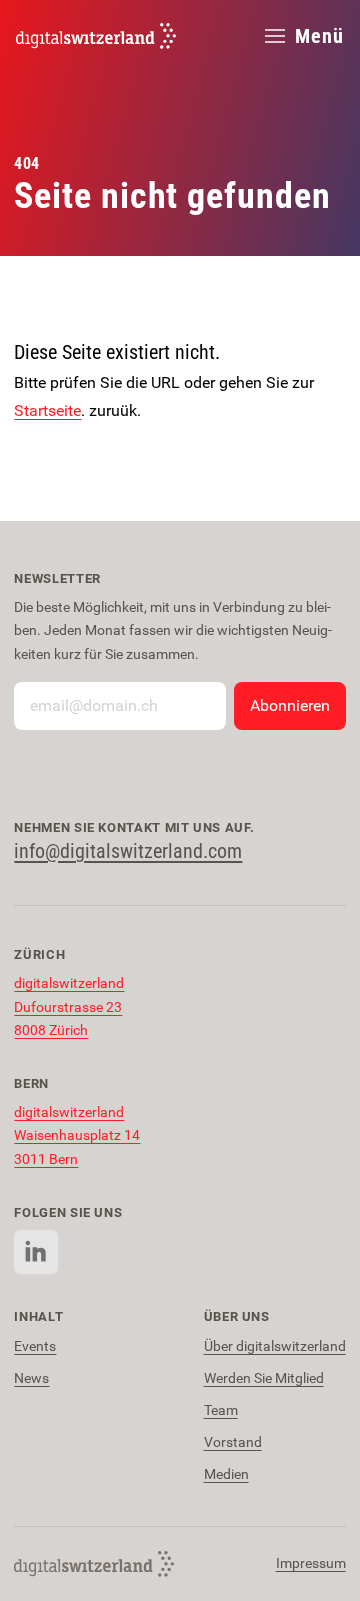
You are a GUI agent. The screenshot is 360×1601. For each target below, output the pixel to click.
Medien (226, 1474)
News (31, 1378)
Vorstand (233, 1442)
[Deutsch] (96, 36)
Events (35, 1346)
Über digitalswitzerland (275, 1346)
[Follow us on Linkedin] (36, 1252)
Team (221, 1410)
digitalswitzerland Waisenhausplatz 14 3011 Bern (77, 1136)
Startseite (47, 410)
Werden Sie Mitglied (264, 1378)
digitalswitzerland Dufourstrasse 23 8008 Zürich (69, 1007)
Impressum (311, 1563)
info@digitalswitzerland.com (128, 851)
